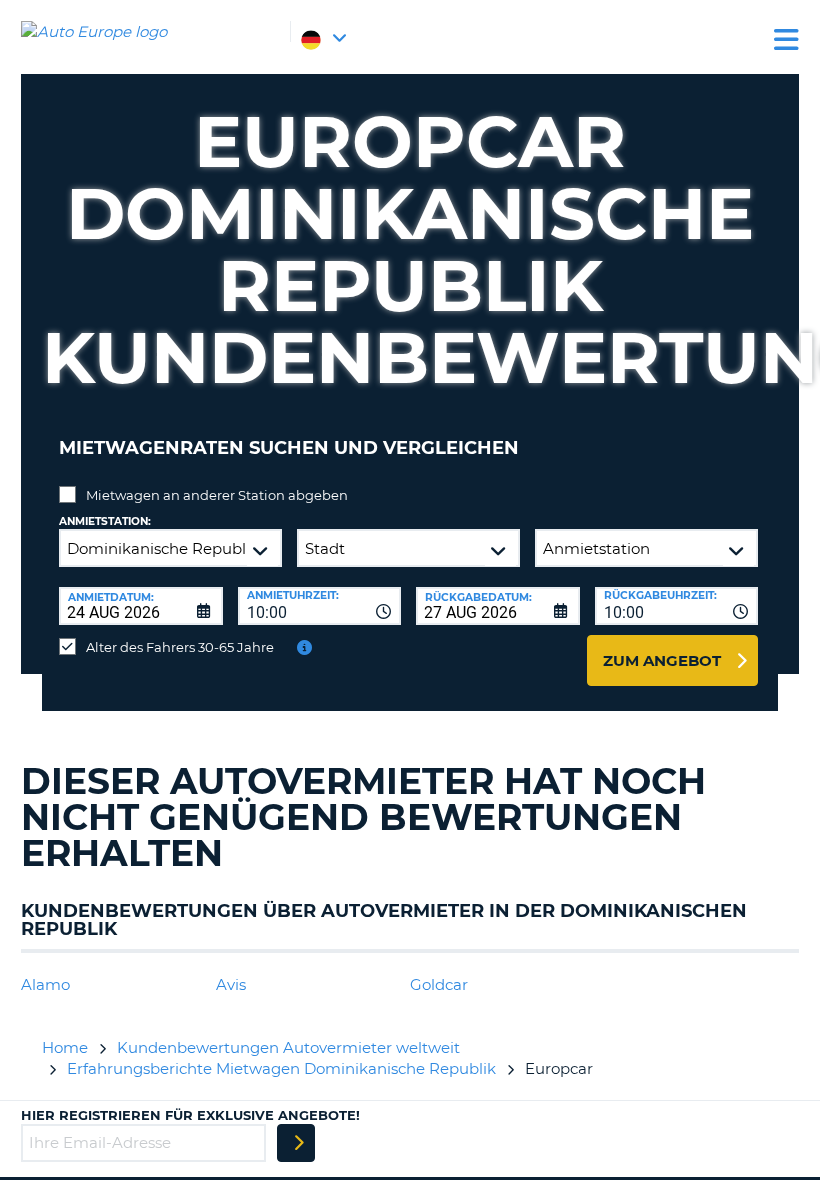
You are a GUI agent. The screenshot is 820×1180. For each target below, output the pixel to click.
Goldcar (439, 984)
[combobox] (320, 606)
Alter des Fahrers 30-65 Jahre (180, 647)
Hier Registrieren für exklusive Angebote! (190, 1115)
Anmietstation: (105, 521)
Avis (231, 984)
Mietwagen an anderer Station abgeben (217, 495)
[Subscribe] (296, 1143)
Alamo (45, 984)
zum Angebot (662, 660)
